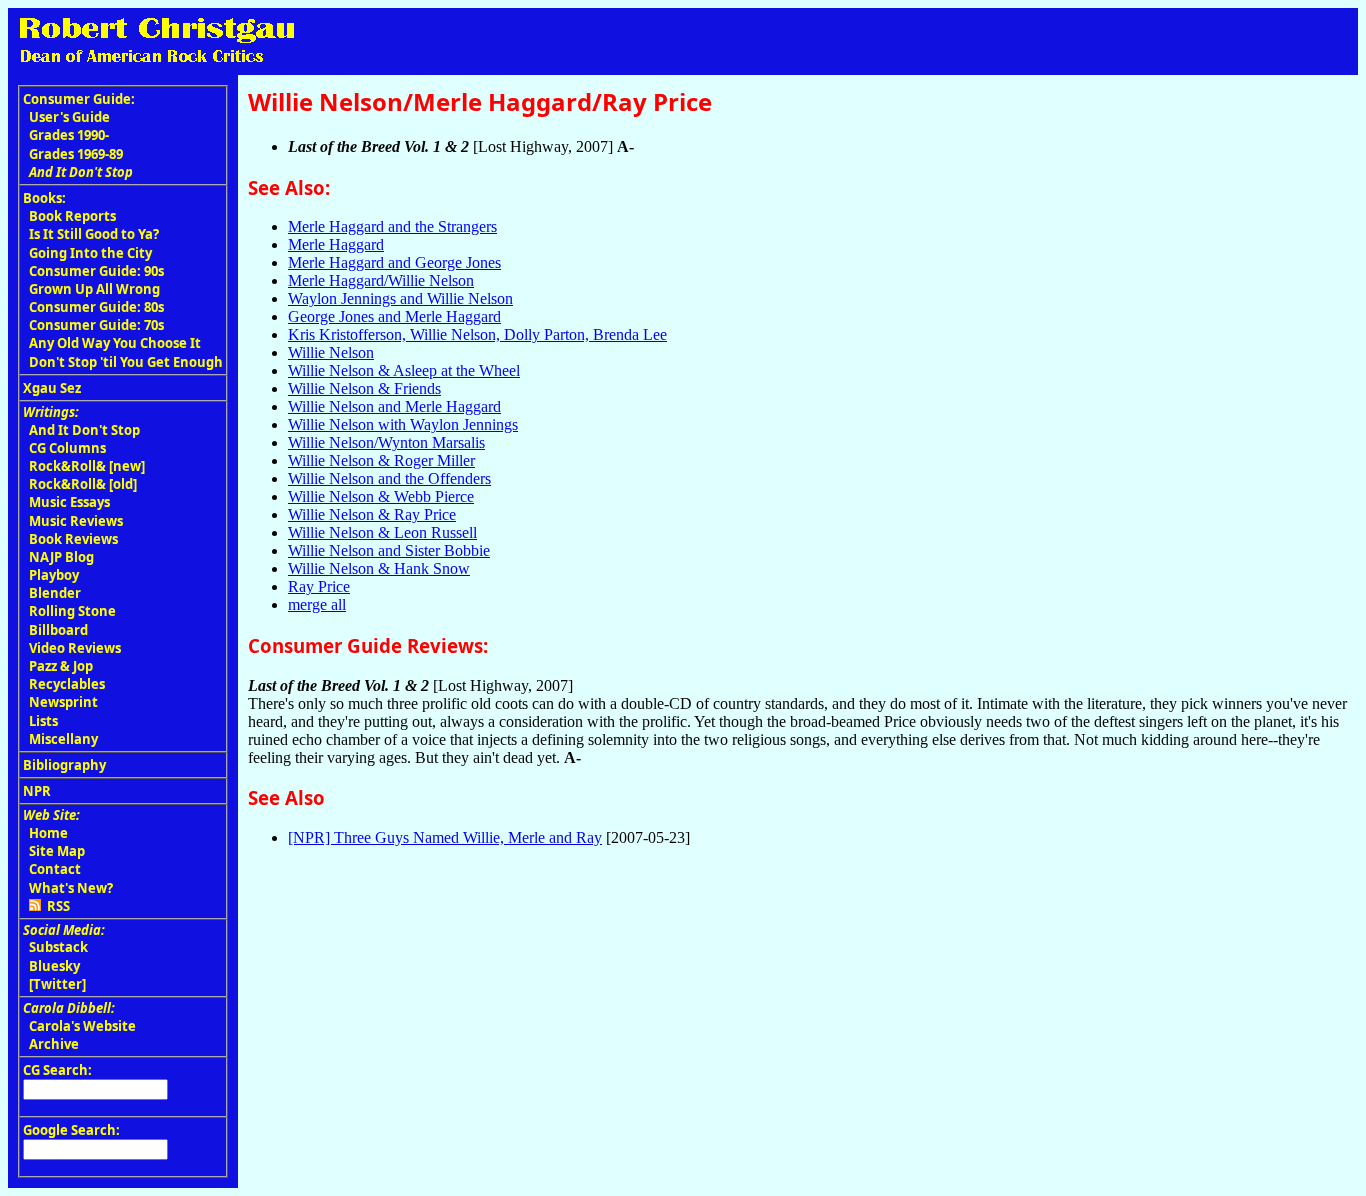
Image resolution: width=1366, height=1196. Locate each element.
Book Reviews (73, 539)
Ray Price (319, 586)
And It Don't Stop (84, 430)
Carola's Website (82, 1026)
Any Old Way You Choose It (115, 343)
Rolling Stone (72, 611)
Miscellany (63, 739)
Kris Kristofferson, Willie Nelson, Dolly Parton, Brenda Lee (477, 334)
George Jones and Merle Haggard (394, 316)
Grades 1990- (69, 135)
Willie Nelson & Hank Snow (379, 568)
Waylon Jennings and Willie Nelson (400, 298)
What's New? (71, 888)
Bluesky (54, 966)
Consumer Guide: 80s (96, 307)
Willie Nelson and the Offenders (389, 478)
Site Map (57, 851)
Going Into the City (90, 253)
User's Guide (69, 117)
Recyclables (67, 684)
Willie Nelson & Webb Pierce (381, 496)
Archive (54, 1044)
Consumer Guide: (79, 99)
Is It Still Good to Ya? (94, 234)
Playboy (54, 575)
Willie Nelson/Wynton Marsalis (386, 442)
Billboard (58, 630)
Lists (43, 721)
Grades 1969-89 (76, 154)
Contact (55, 869)
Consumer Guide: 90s (96, 271)
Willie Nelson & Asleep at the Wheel (404, 370)
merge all (317, 604)
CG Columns (67, 448)
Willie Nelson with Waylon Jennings (403, 424)
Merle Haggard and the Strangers (392, 226)
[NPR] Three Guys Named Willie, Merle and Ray (445, 837)
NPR (37, 791)
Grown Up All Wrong (94, 289)
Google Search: (71, 1130)
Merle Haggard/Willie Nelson (381, 280)
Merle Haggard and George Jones (394, 262)
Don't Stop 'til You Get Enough (126, 362)
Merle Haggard (336, 244)
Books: (44, 198)
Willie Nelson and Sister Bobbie (389, 550)
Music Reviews (76, 521)
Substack (58, 947)
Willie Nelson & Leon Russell (382, 532)
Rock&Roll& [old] (83, 484)
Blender (55, 593)
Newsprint (63, 702)
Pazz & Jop (61, 666)
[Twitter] (57, 984)
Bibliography (64, 765)
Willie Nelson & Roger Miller (381, 460)
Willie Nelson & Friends (364, 388)
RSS (55, 906)
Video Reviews (75, 648)
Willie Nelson (331, 352)
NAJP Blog (61, 557)
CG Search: (57, 1070)
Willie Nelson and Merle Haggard (394, 406)
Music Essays (69, 502)
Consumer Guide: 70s (96, 325)
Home (48, 833)
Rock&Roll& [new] (87, 466)
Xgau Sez (52, 388)
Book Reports (72, 216)
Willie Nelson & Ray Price (372, 514)
